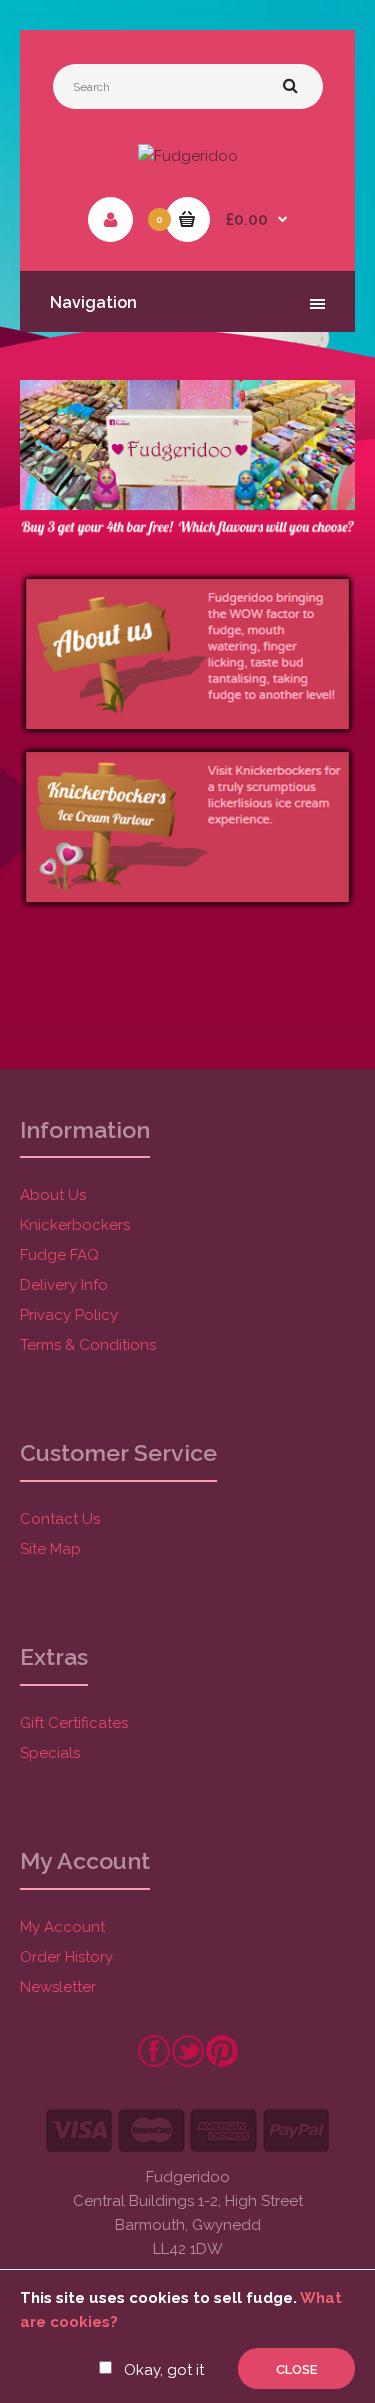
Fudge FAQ (59, 1255)
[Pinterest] (222, 2063)
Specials (50, 1753)
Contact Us (60, 1519)
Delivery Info (64, 1285)
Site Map (50, 1549)
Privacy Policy (69, 1315)
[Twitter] (188, 2063)
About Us (53, 1195)
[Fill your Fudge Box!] (187, 505)
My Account (62, 1927)
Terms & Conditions (88, 1345)
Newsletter (58, 1987)
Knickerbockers (75, 1225)
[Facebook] (154, 2063)
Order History (66, 1957)
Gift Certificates (74, 1723)
